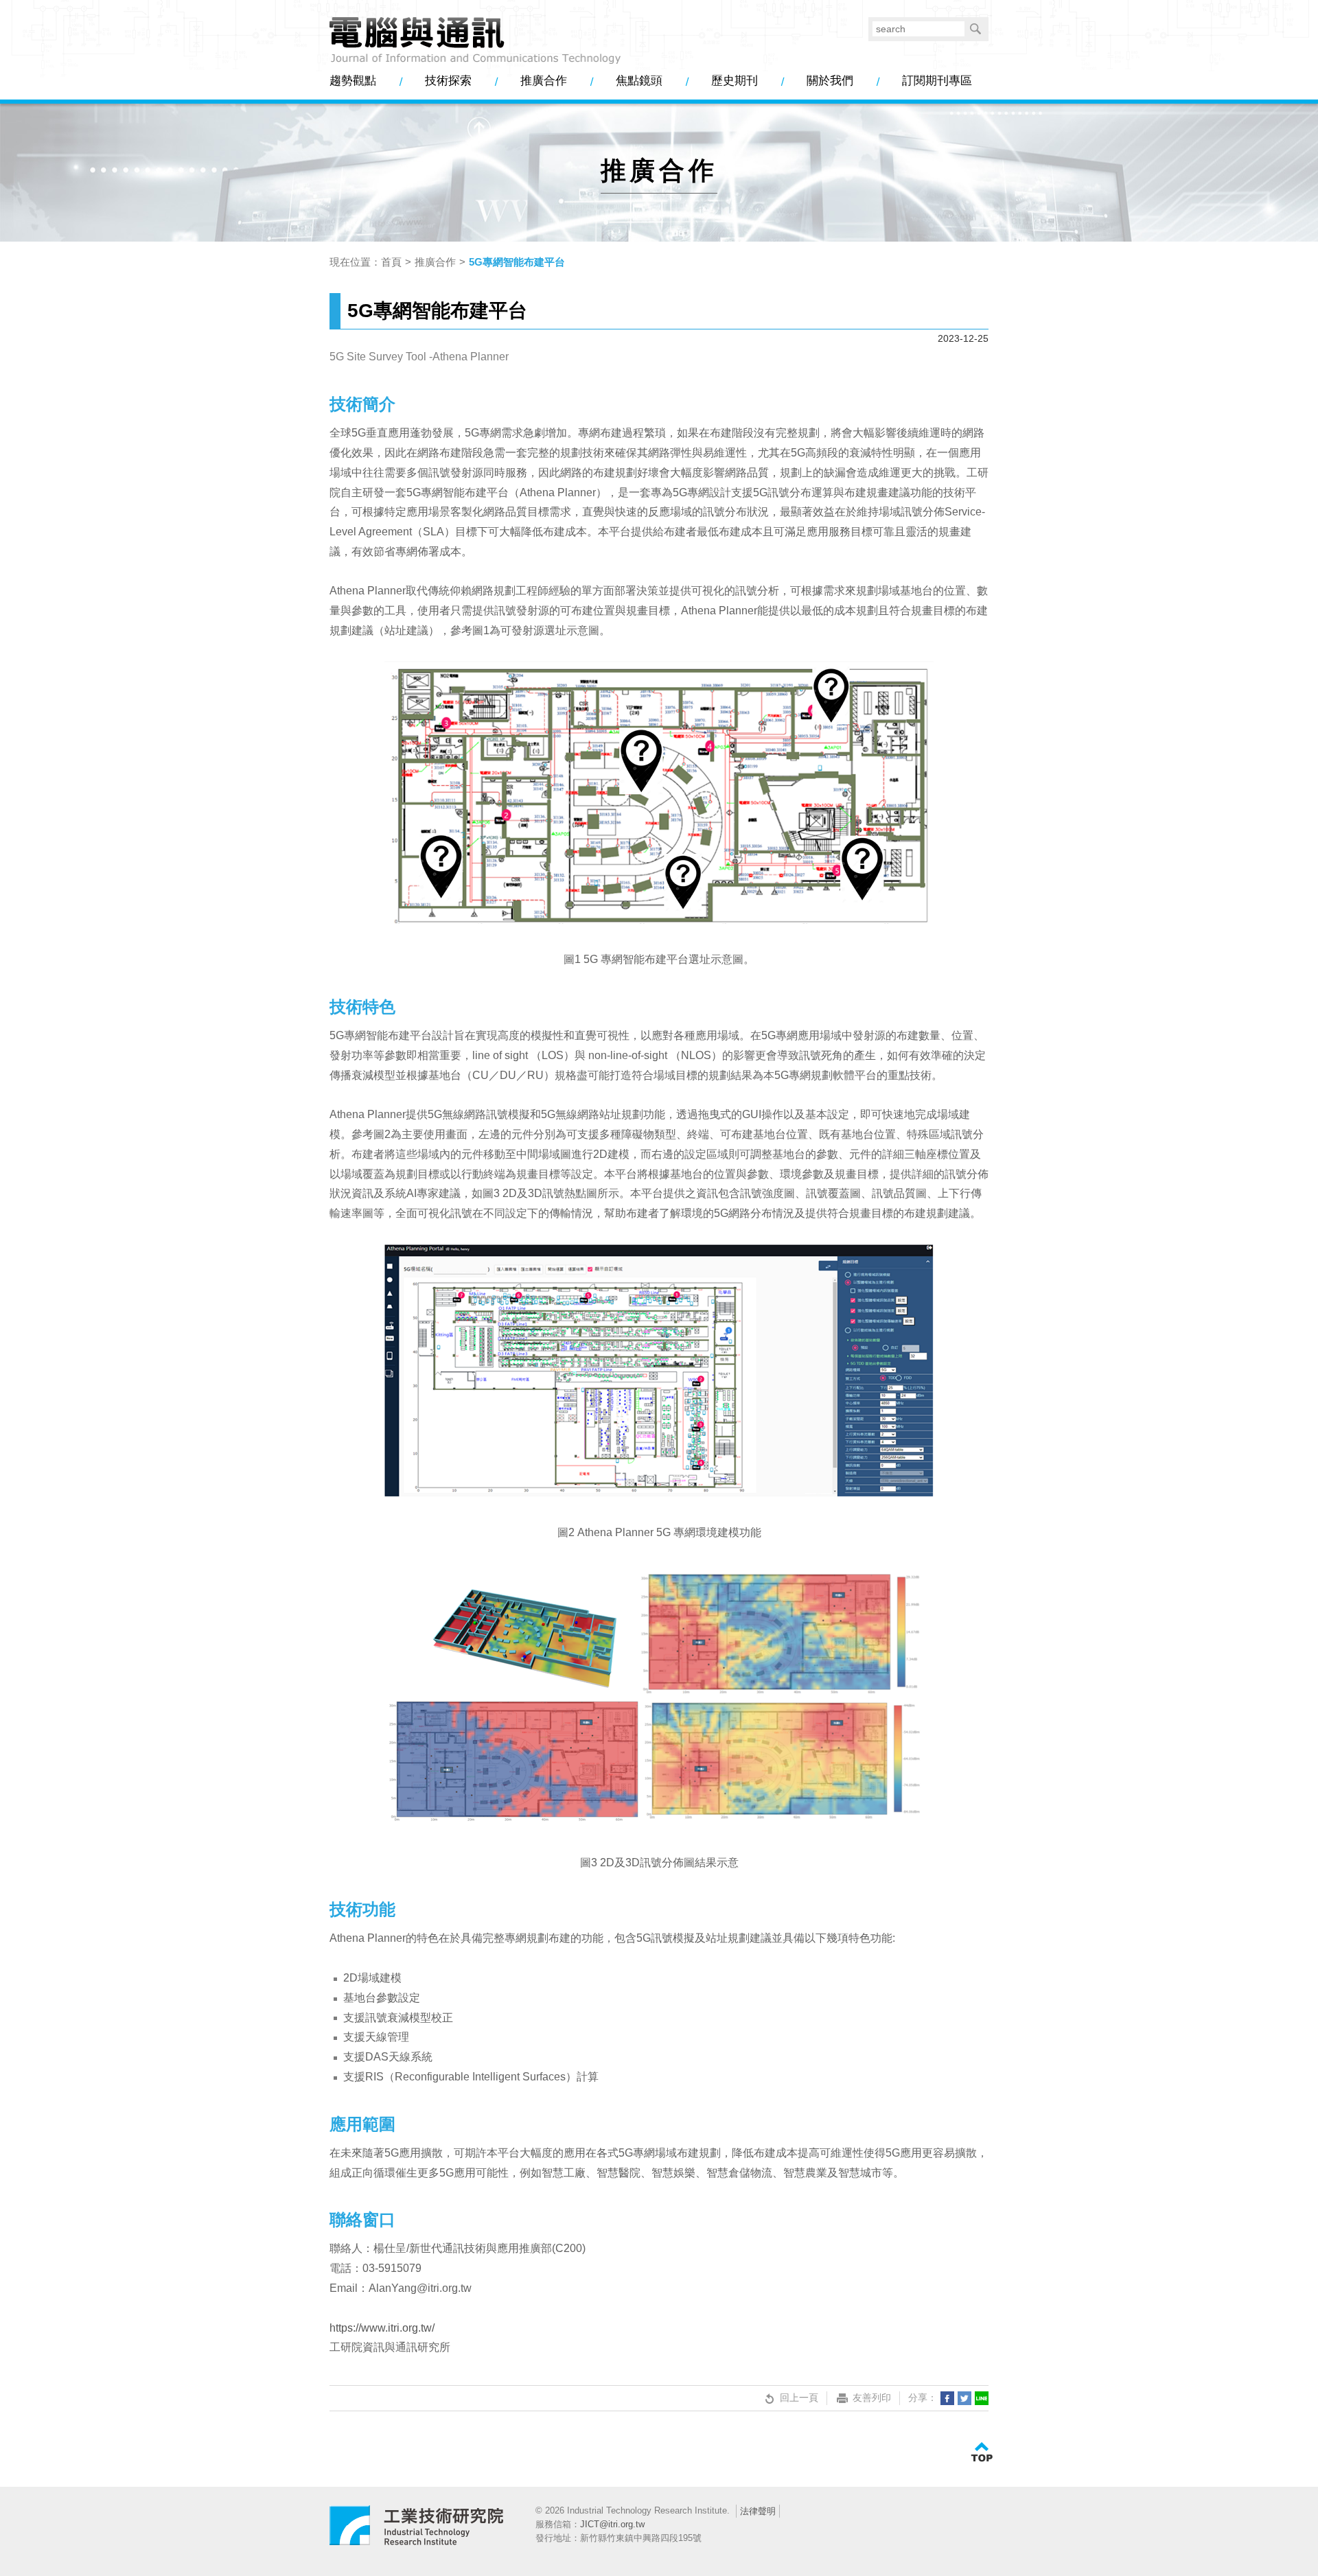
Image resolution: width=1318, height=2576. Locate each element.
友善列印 (872, 2398)
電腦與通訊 (417, 2531)
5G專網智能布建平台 (517, 262)
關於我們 (830, 81)
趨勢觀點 (353, 81)
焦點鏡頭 (639, 81)
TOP (982, 2452)
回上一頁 (799, 2398)
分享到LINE (982, 2398)
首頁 (391, 262)
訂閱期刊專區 (937, 81)
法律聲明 (758, 2511)
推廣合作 (544, 81)
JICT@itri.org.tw (612, 2524)
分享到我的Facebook (947, 2398)
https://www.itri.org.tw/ (382, 2328)
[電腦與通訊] (475, 41)
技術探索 (448, 81)
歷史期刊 (735, 81)
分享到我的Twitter (964, 2398)
